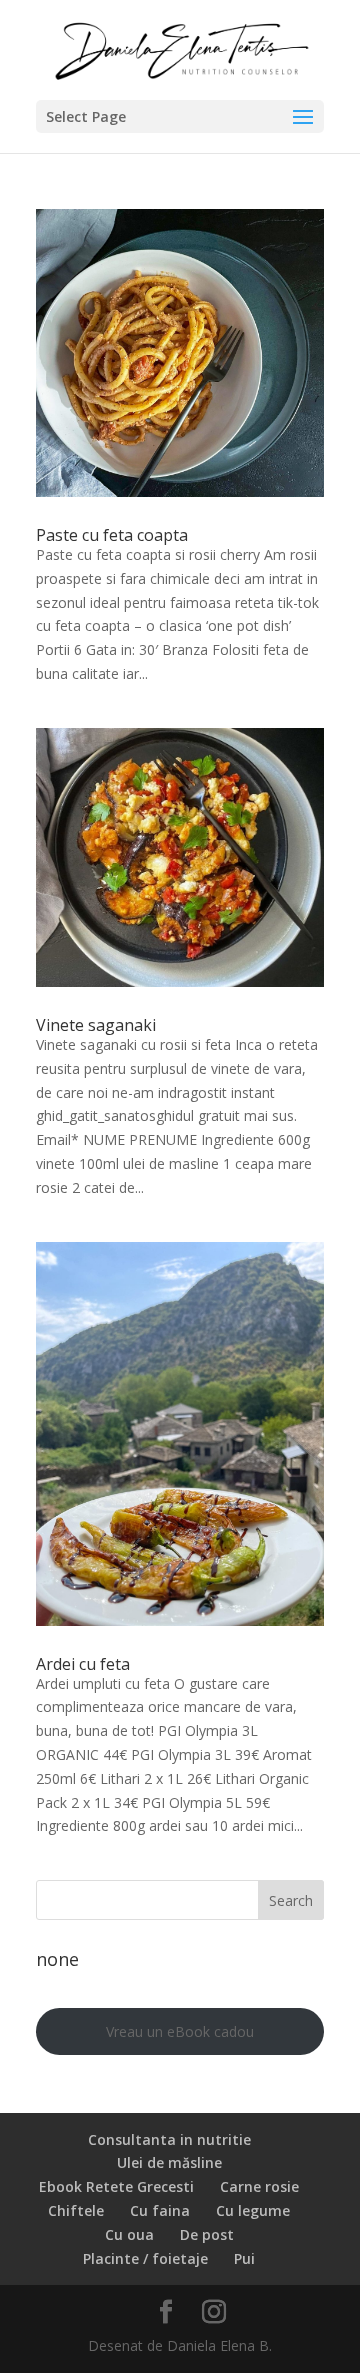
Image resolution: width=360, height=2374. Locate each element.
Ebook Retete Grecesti (116, 2186)
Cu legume (253, 2210)
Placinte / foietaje (145, 2258)
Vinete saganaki (96, 1025)
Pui (244, 2258)
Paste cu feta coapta (112, 535)
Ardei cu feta (83, 1664)
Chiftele (76, 2210)
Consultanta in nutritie (169, 2139)
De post (207, 2234)
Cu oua (129, 2234)
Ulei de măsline (169, 2162)
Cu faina (160, 2210)
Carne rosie (259, 2186)
